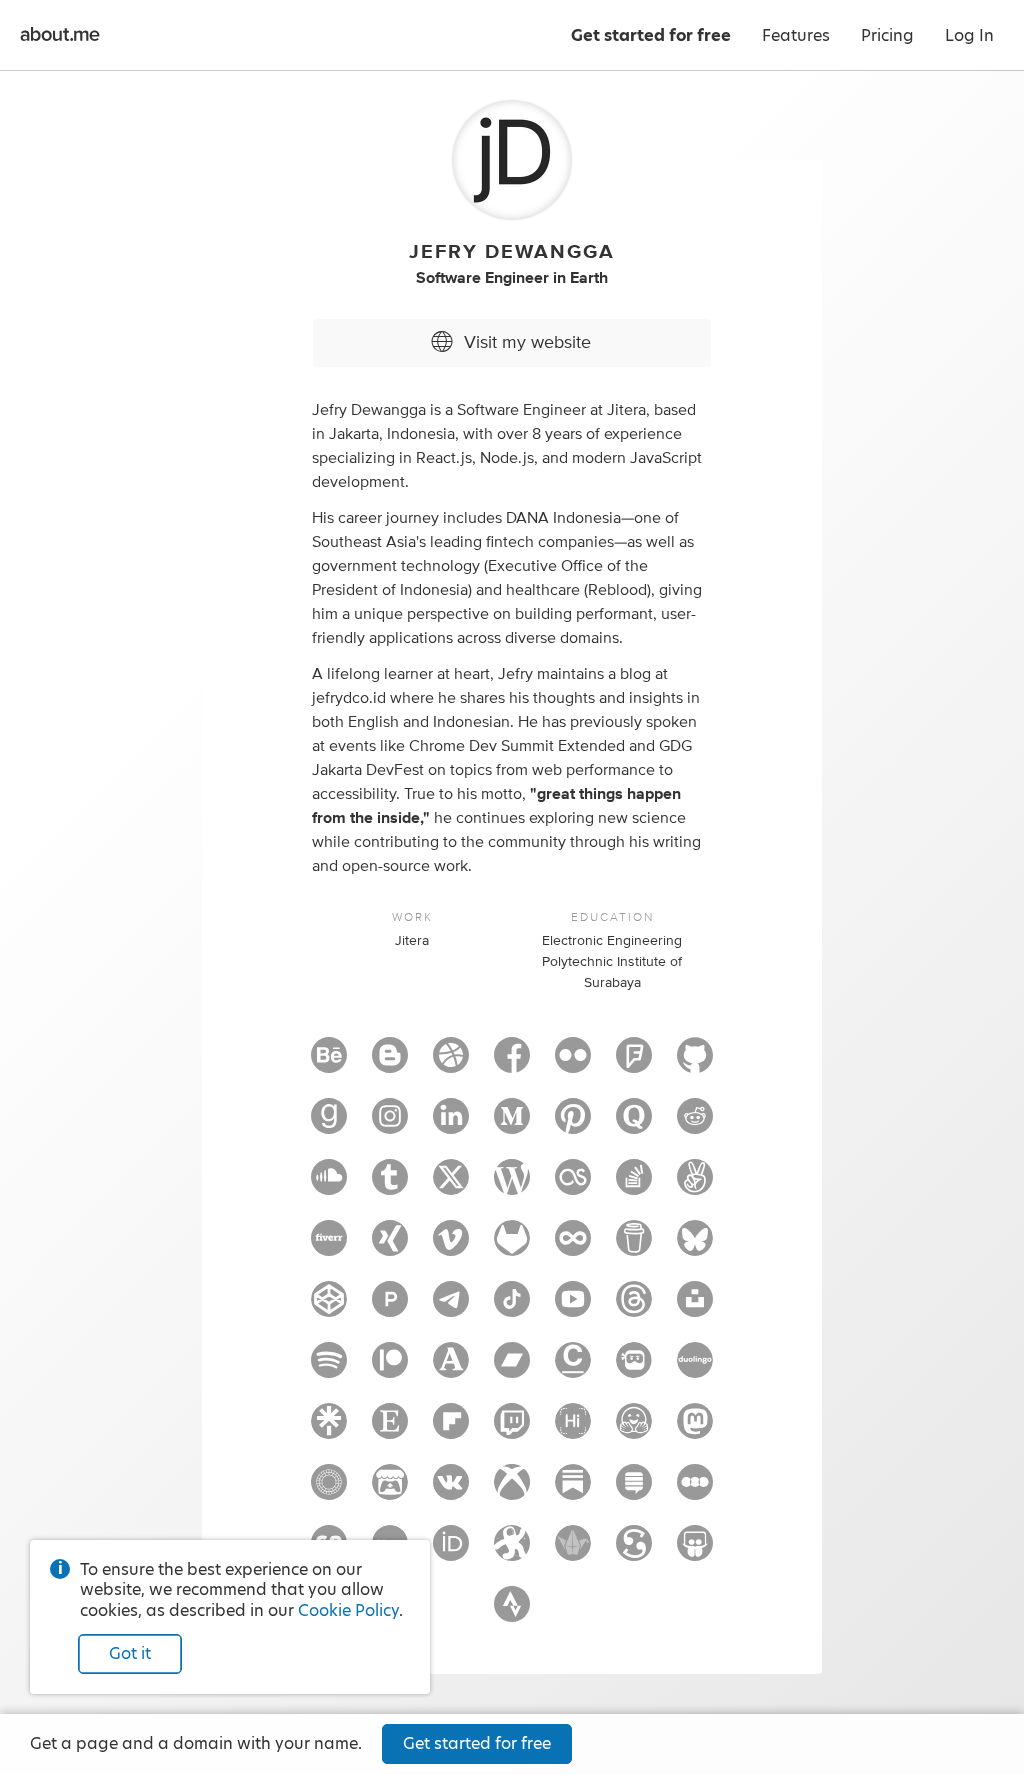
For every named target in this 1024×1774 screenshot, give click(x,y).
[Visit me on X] (451, 1186)
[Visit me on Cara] (573, 1369)
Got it (130, 1653)
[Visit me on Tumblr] (390, 1186)
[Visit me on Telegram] (451, 1308)
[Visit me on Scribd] (634, 1552)
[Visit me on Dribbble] (451, 1064)
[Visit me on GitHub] (695, 1064)
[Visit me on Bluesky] (695, 1247)
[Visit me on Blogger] (390, 1064)
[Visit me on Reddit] (695, 1125)
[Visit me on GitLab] (512, 1247)
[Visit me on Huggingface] (634, 1430)
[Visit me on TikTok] (512, 1308)
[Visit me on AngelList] (695, 1186)
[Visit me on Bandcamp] (512, 1369)
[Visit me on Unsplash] (695, 1308)
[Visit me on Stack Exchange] (634, 1491)
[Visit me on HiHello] (573, 1430)
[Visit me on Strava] (512, 1613)
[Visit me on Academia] (451, 1369)
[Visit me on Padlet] (573, 1552)
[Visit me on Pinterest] (573, 1125)
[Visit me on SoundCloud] (329, 1186)
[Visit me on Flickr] (573, 1064)
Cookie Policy (348, 1610)
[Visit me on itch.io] (390, 1491)
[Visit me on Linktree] (329, 1430)
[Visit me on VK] (451, 1491)
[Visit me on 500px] (573, 1247)
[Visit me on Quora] (634, 1125)
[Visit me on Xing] (390, 1247)
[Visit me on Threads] (634, 1308)
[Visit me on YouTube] (573, 1308)
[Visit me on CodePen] (329, 1308)
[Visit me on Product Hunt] (390, 1308)
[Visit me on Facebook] (512, 1064)
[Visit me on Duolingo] (695, 1369)
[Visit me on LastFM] (573, 1186)
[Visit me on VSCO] (329, 1491)
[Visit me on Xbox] (512, 1491)
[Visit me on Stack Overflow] (634, 1186)
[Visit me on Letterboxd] (695, 1491)
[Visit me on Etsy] (390, 1430)
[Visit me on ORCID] (451, 1552)
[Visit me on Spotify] (329, 1369)
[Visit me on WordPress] (512, 1186)
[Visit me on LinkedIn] (451, 1125)
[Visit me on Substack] (573, 1491)
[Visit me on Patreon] (390, 1369)
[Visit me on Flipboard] (451, 1430)
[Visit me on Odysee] (512, 1552)
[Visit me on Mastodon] (695, 1430)
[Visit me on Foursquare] (634, 1064)
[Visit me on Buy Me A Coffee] (634, 1247)
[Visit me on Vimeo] (451, 1247)
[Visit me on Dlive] (634, 1369)
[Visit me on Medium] (512, 1125)
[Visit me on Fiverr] (329, 1247)
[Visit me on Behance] (329, 1064)
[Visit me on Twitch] (512, 1430)
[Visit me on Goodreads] (329, 1125)
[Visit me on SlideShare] (695, 1552)
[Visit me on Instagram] (390, 1125)
